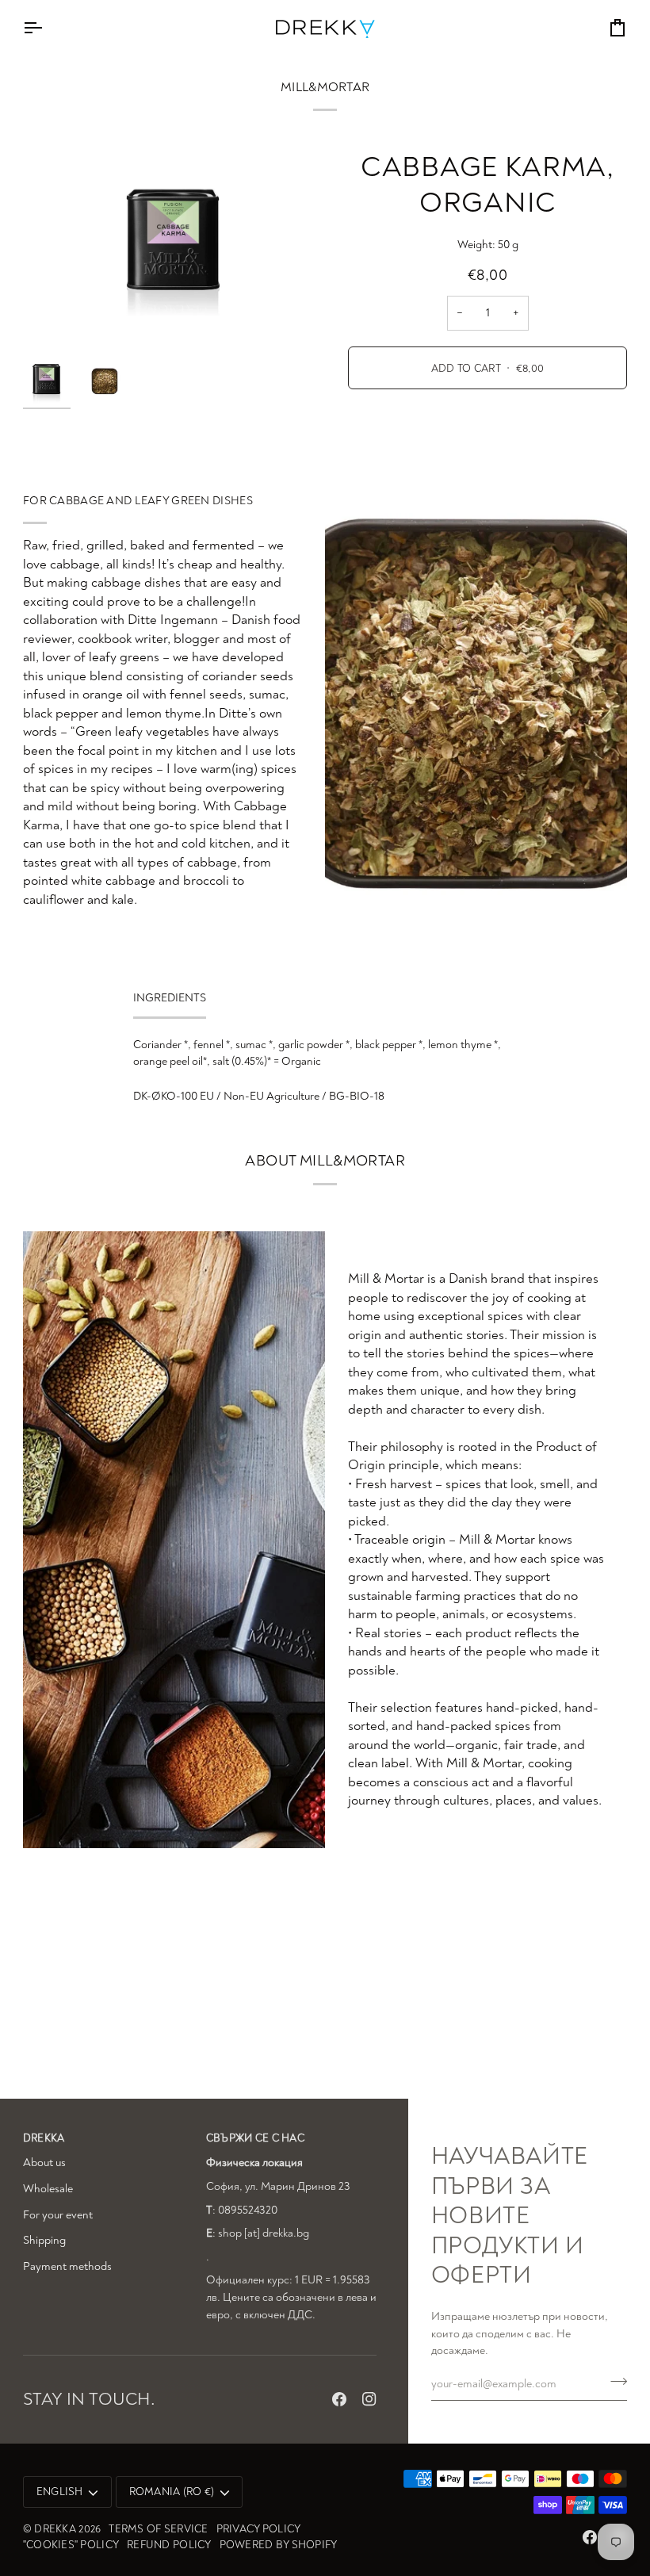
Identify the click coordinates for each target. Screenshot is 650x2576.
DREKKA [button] (44, 2138)
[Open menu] (47, 27)
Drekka (55, 2529)
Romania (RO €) (172, 2492)
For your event (58, 2215)
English (60, 2492)
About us (44, 2163)
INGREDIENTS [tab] (170, 998)
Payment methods (67, 2266)
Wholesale (48, 2189)
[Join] (614, 2382)
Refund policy (169, 2545)
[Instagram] (369, 2399)
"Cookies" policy (71, 2545)
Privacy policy (259, 2529)
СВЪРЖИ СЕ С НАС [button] (255, 2138)
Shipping (44, 2240)
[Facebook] (339, 2399)
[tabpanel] (325, 1070)
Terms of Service (158, 2529)
